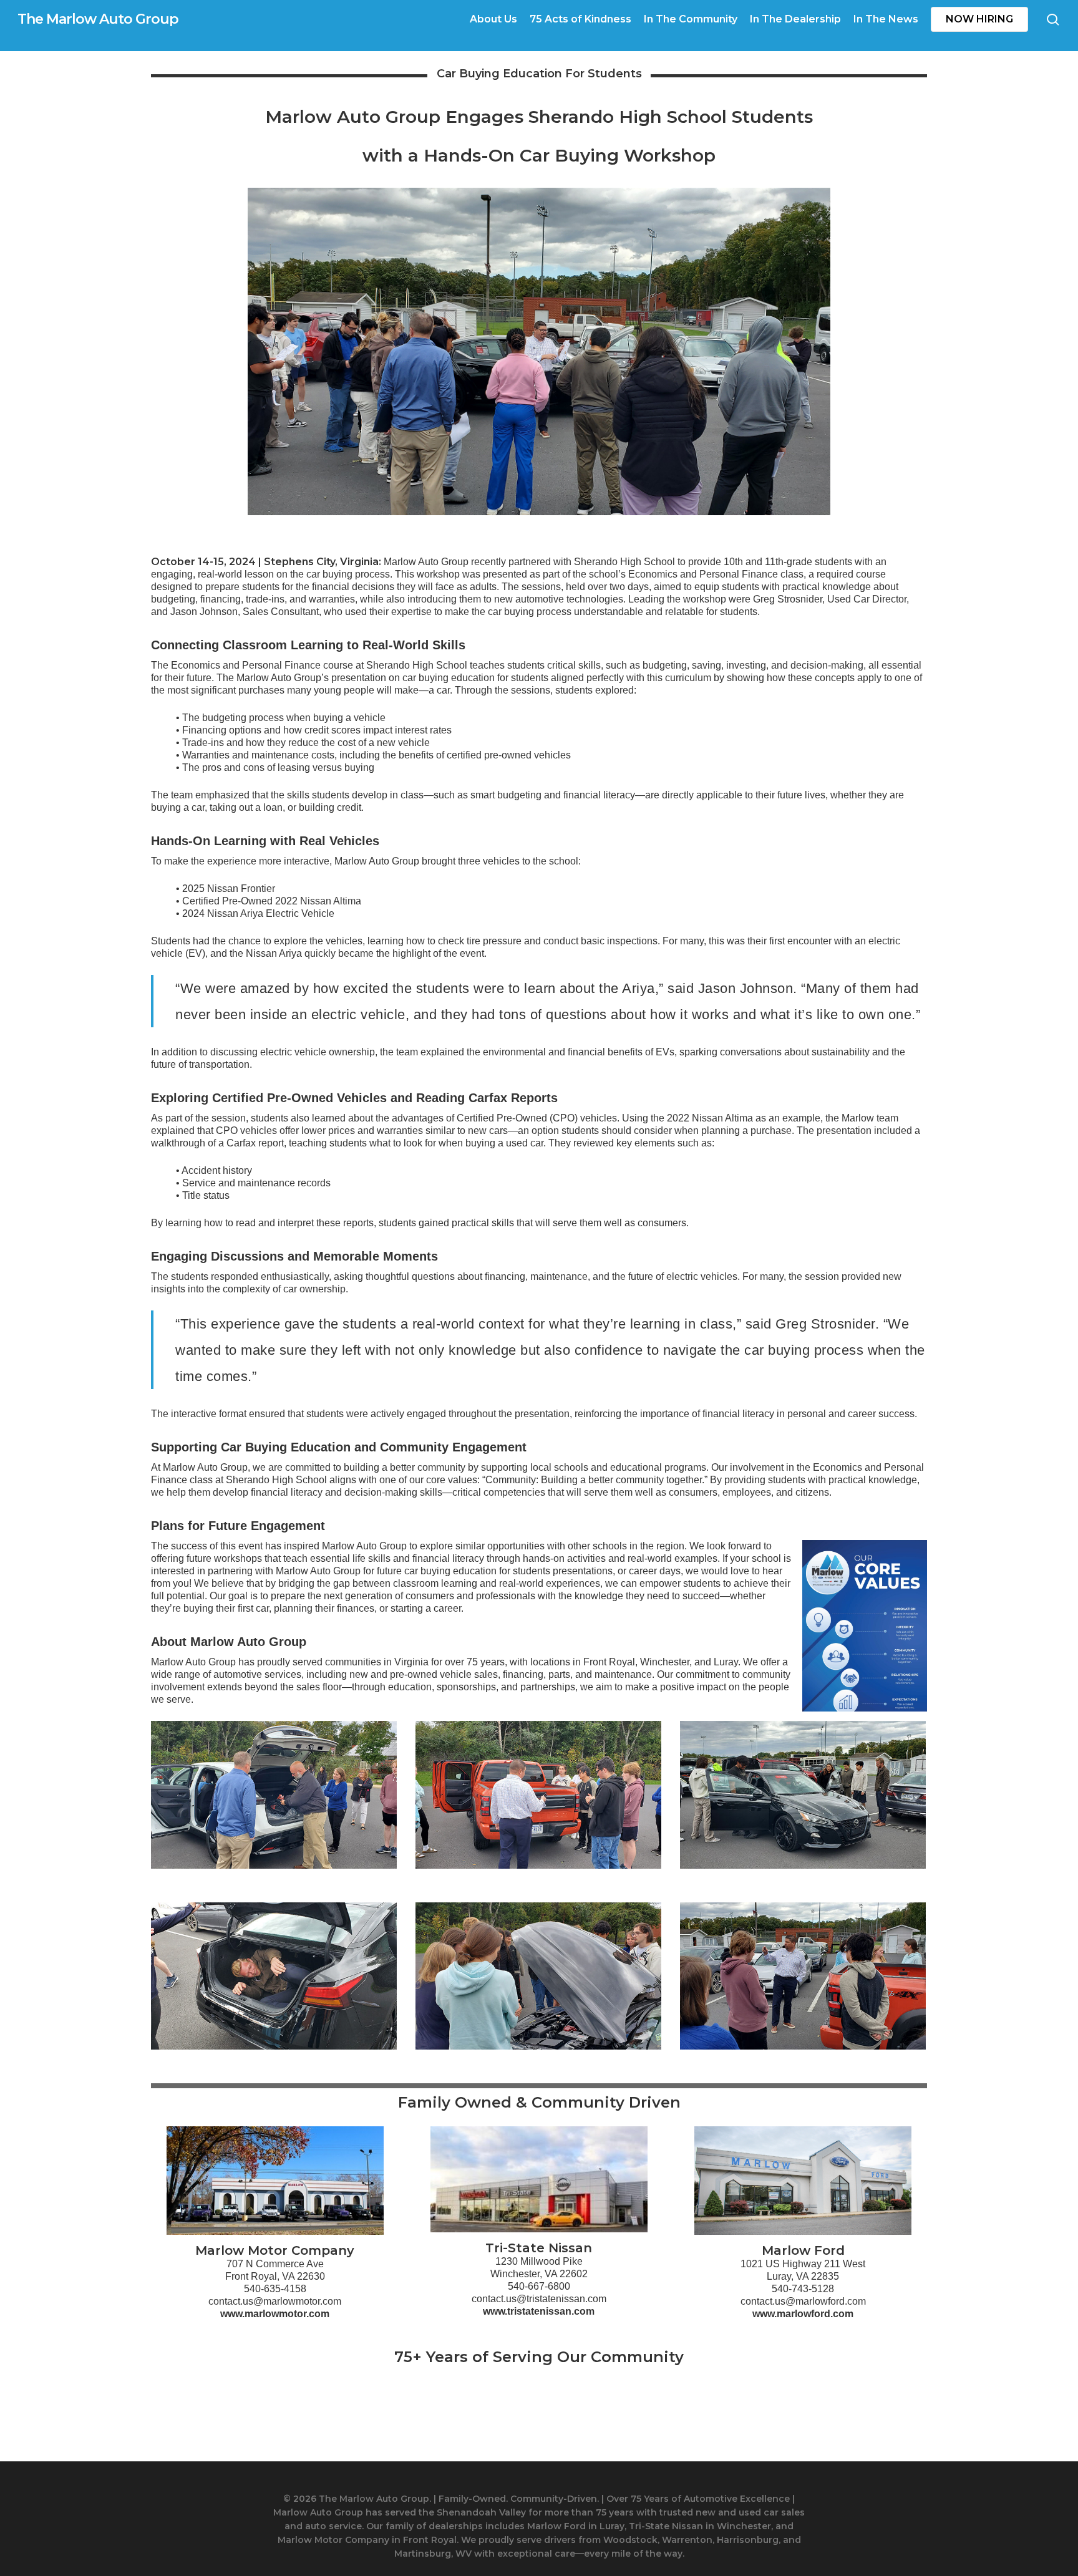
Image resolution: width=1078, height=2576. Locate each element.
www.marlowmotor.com (275, 2314)
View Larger (274, 1782)
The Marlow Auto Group (98, 19)
